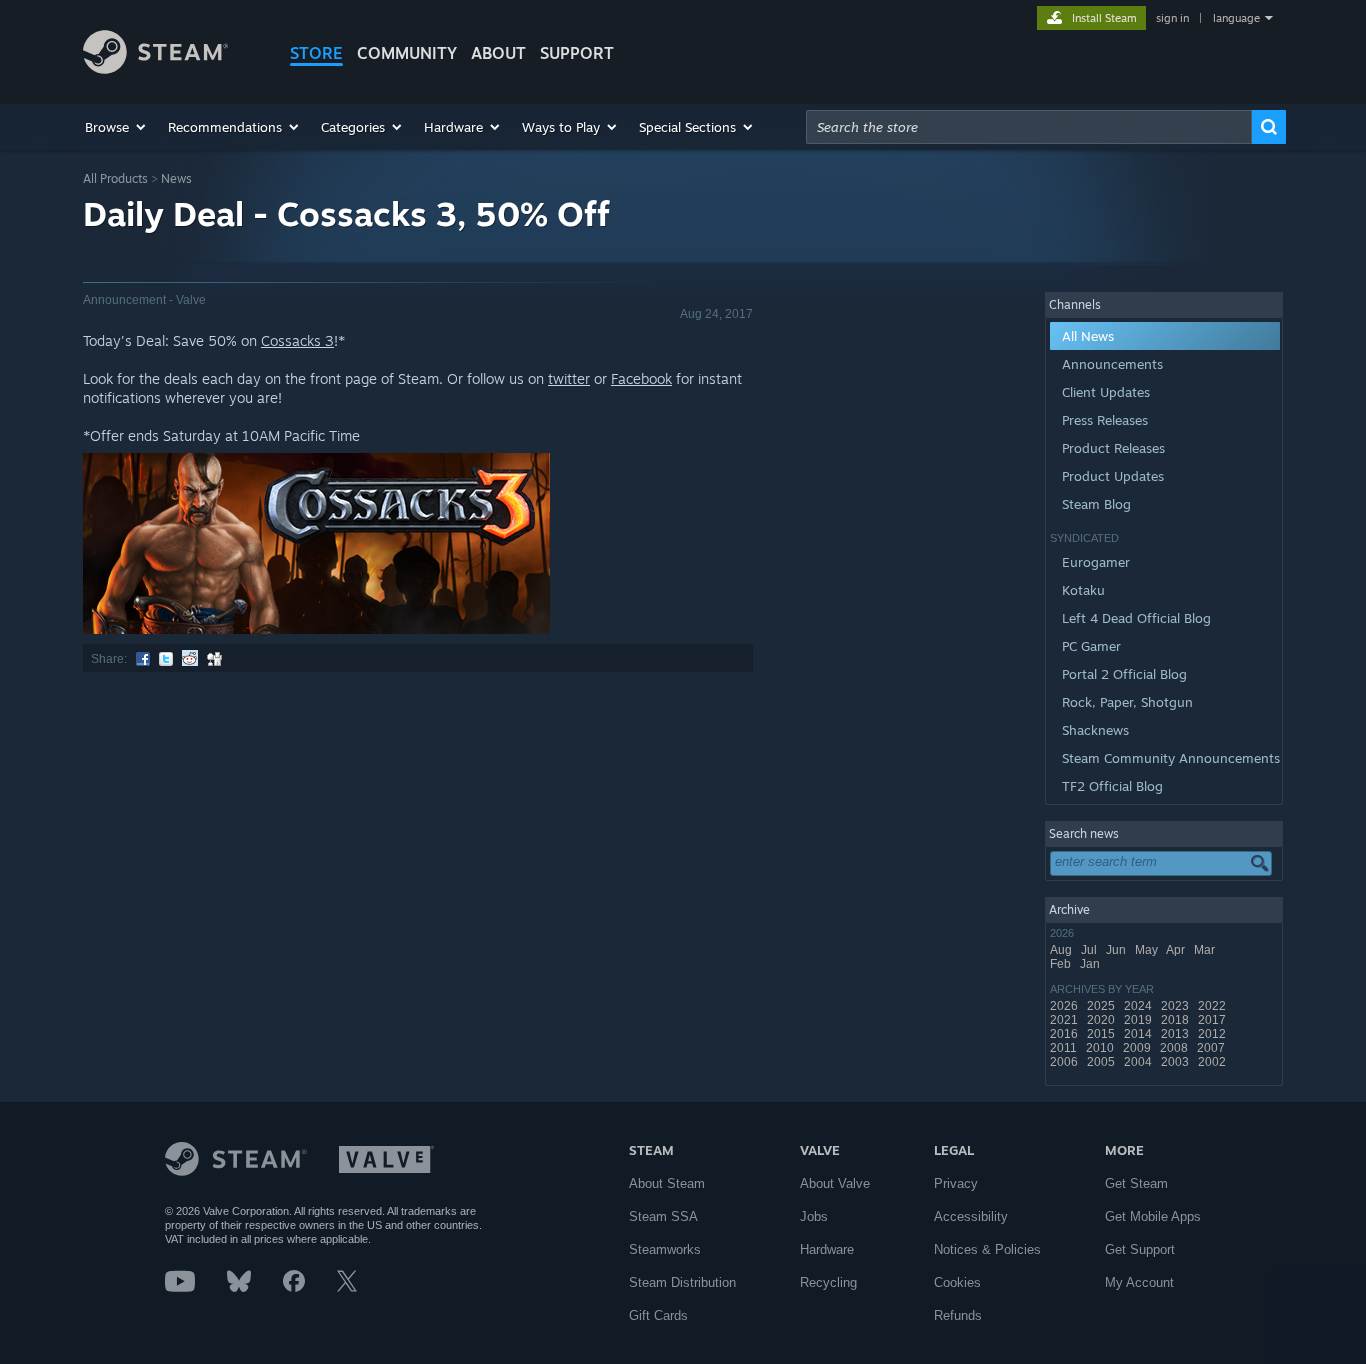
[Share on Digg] (214, 659)
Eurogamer (1096, 562)
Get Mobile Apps (1153, 1216)
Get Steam (1136, 1183)
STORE (316, 53)
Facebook (641, 378)
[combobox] (1029, 127)
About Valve (835, 1183)
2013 (1176, 1034)
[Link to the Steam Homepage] (155, 68)
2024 (1139, 1006)
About (498, 53)
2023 (1176, 1006)
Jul (1090, 950)
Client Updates (1106, 392)
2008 (1175, 1048)
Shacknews (1095, 730)
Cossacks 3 (297, 340)
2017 (1213, 1020)
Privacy (956, 1183)
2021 (1065, 1020)
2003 (1176, 1062)
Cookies (957, 1282)
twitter (569, 378)
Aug (1062, 950)
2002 (1213, 1062)
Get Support (1140, 1249)
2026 (1065, 1006)
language (1236, 18)
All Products (115, 178)
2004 (1139, 1062)
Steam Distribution (682, 1282)
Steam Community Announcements (1171, 758)
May (1148, 950)
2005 (1102, 1062)
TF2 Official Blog (1112, 786)
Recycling (828, 1282)
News (176, 178)
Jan (1091, 964)
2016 (1065, 1034)
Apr (1177, 950)
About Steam (667, 1183)
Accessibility (971, 1216)
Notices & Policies (987, 1249)
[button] (116, 127)
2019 (1139, 1020)
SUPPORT (577, 53)
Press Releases (1105, 420)
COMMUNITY (407, 53)
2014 (1139, 1034)
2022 (1213, 1006)
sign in (1172, 18)
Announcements (1112, 364)
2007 (1212, 1048)
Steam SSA (663, 1216)
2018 (1176, 1020)
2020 (1102, 1020)
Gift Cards (658, 1315)
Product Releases (1113, 448)
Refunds (958, 1315)
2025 (1102, 1006)
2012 (1213, 1034)
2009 (1138, 1048)
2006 (1065, 1062)
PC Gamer (1091, 646)
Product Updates (1113, 476)
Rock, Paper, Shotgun (1127, 702)
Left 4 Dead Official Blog (1136, 618)
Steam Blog (1096, 504)
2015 (1102, 1034)
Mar (1206, 950)
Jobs (814, 1216)
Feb (1062, 964)
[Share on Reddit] (190, 659)
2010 (1101, 1048)
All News (1088, 336)
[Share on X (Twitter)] (166, 659)
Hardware (827, 1249)
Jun (1117, 950)
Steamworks (665, 1249)
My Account (1139, 1282)
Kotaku (1083, 590)
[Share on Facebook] (143, 659)
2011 (1065, 1048)
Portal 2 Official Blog (1124, 674)
